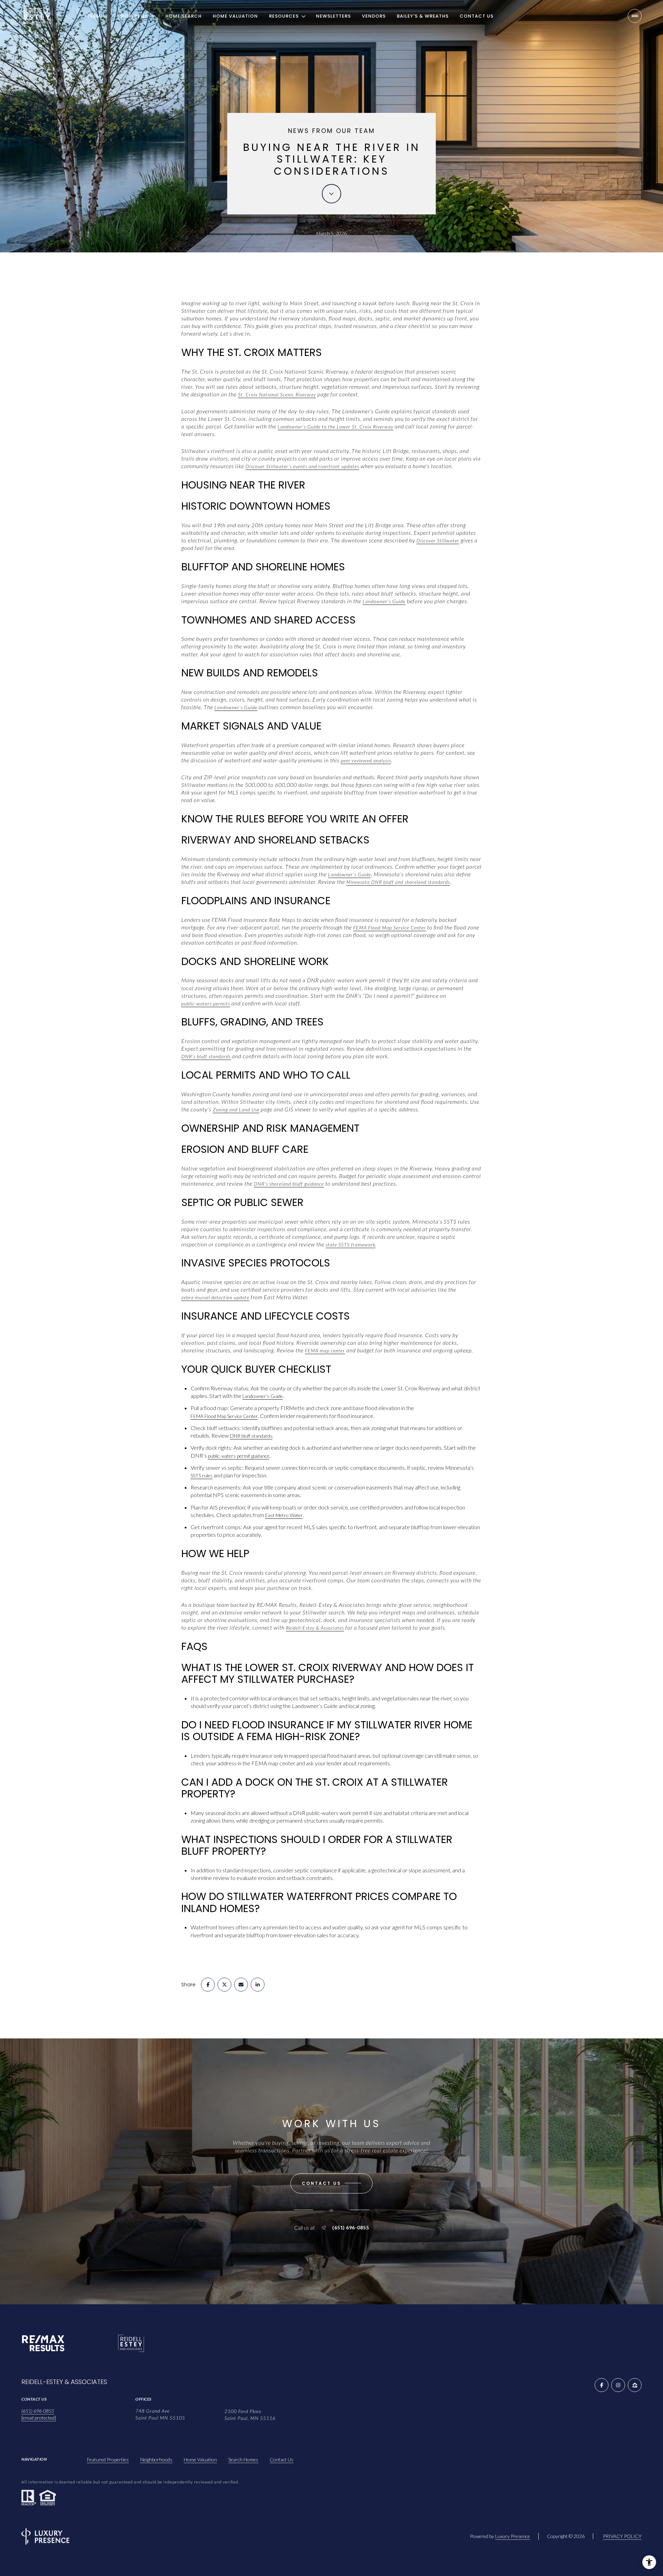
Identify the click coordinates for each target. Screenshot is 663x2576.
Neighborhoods (156, 2459)
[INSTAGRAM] (618, 2385)
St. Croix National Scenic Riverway (277, 394)
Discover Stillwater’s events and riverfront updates (302, 466)
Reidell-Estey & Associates (315, 1628)
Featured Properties (108, 2459)
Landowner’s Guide (384, 601)
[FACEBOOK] (602, 2385)
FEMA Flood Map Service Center (390, 928)
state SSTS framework (350, 1244)
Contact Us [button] (282, 2459)
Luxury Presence (513, 2536)
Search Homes (243, 2459)
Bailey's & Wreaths (423, 16)
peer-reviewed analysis (366, 760)
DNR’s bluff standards (206, 1056)
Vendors (374, 16)
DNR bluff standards (251, 1436)
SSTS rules (202, 1475)
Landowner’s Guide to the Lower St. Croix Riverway (335, 427)
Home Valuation (235, 16)
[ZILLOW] (635, 2385)
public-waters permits (206, 1004)
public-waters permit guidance (239, 1456)
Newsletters (333, 16)
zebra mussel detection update (215, 1297)
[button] (331, 2183)
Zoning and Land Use (236, 1109)
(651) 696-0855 (350, 2228)
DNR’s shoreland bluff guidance (289, 1184)
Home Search (184, 16)
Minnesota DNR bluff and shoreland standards (398, 882)
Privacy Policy (622, 2536)
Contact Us (477, 16)
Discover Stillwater (438, 541)
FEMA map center (325, 1350)
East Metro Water (284, 1515)
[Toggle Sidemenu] (635, 16)
